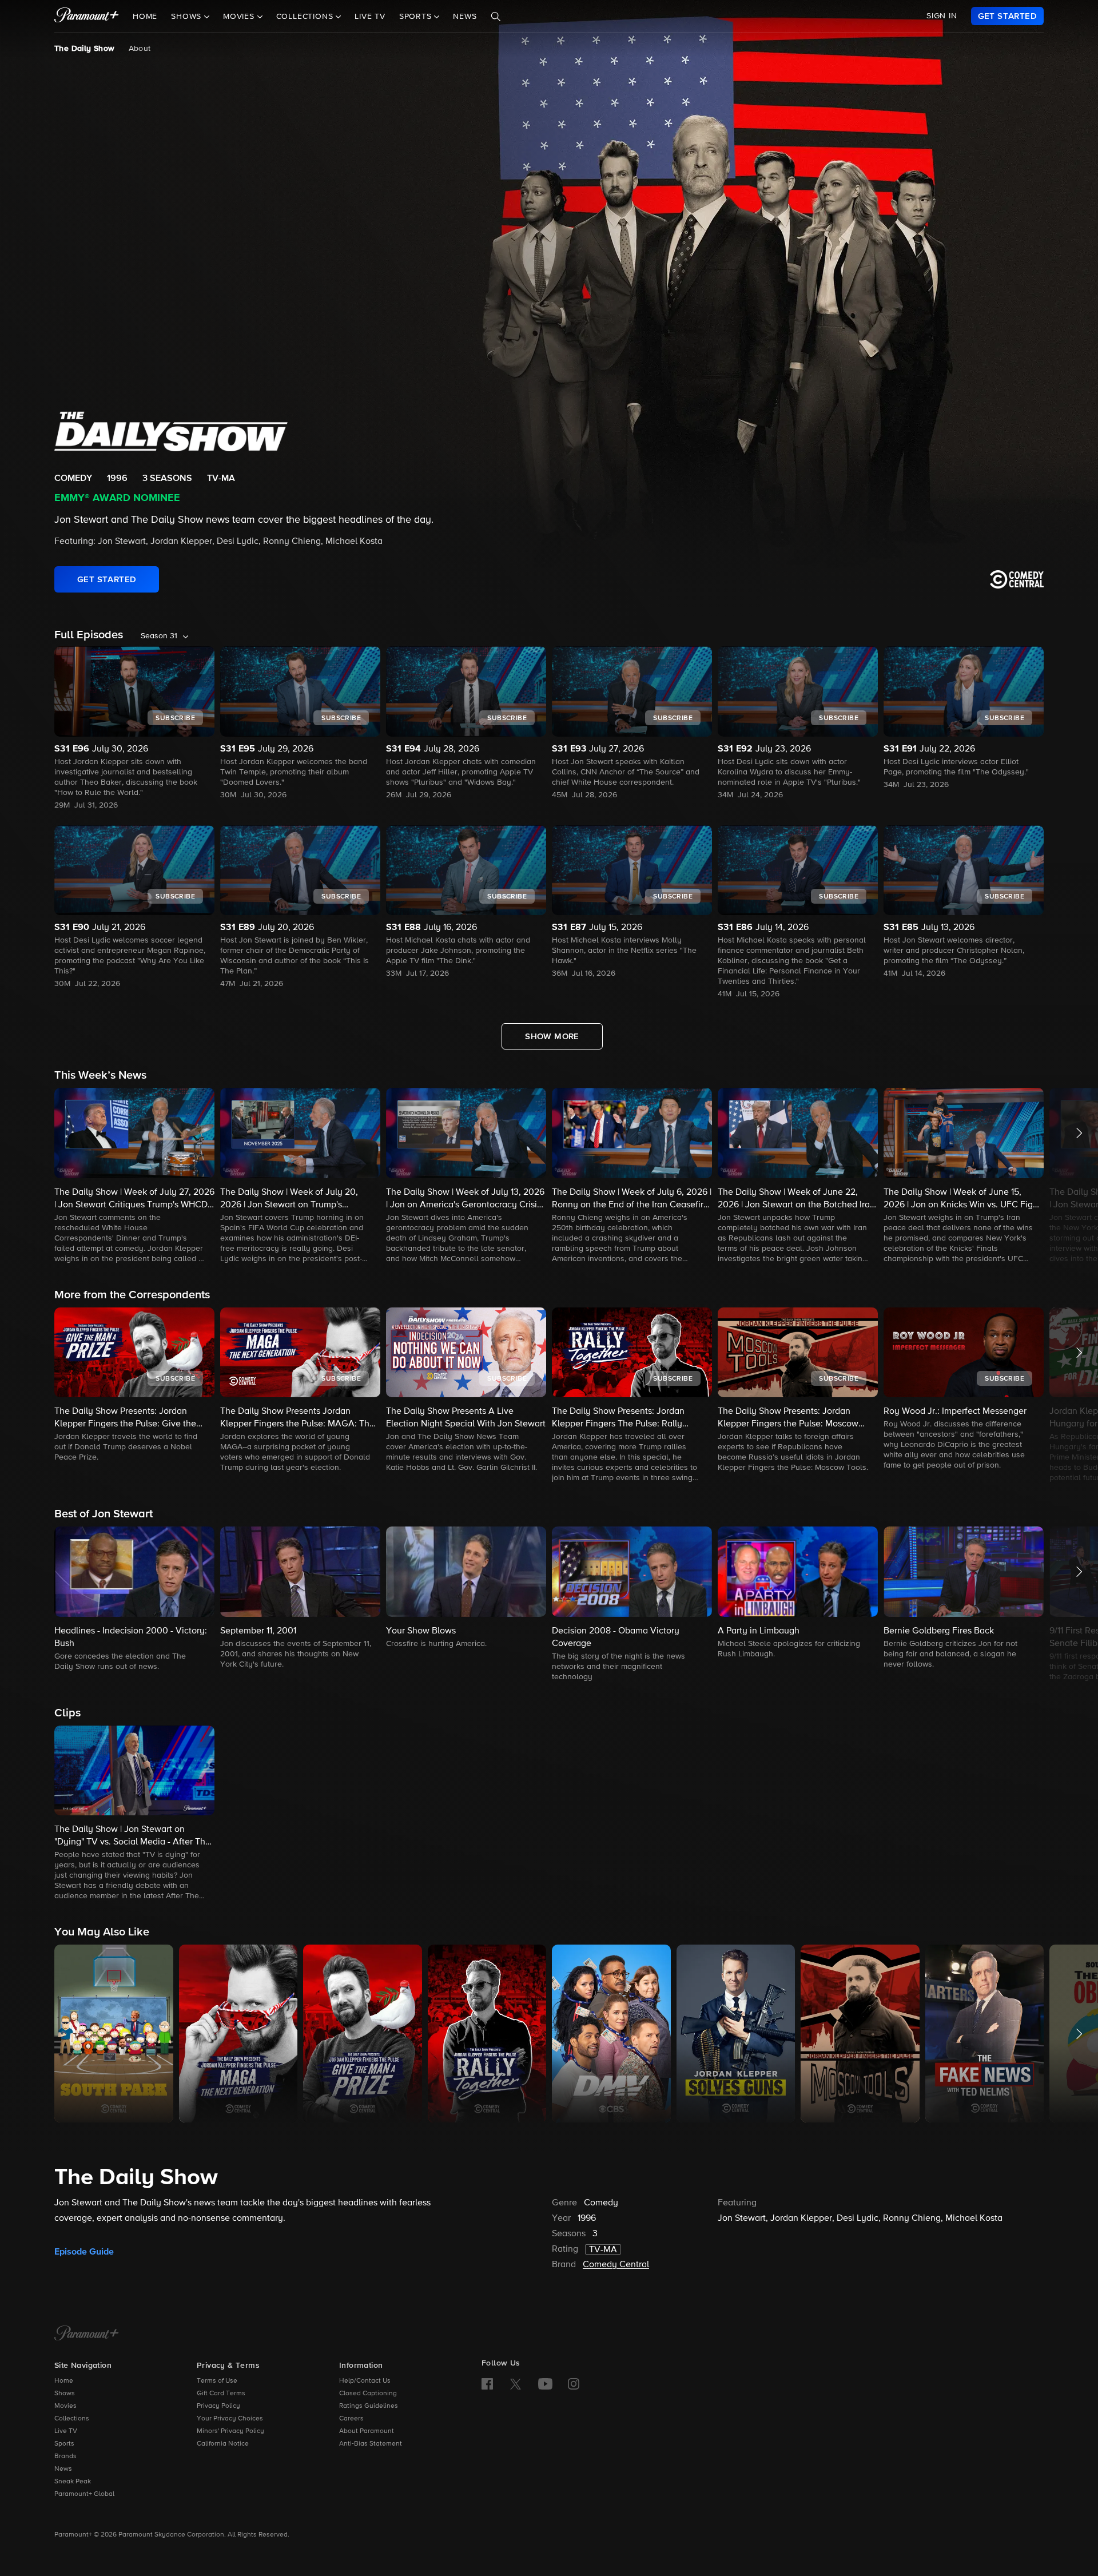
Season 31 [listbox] (159, 636)
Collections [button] (306, 17)
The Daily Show (85, 49)
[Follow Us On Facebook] (487, 2384)
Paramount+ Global (84, 2494)
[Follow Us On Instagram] (574, 2384)
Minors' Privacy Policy (230, 2431)
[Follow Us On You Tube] (545, 2384)
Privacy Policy (218, 2406)
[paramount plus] (87, 16)
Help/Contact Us (365, 2381)
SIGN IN (942, 16)
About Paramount (367, 2431)
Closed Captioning (368, 2394)
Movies (65, 2406)
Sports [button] (417, 17)
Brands (65, 2456)
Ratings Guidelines (369, 2406)
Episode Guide (84, 2252)
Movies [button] (240, 17)
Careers (351, 2419)
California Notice (223, 2444)
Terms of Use (217, 2381)
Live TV (370, 17)
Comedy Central (616, 2265)
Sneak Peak (73, 2482)
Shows (65, 2394)
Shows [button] (188, 17)
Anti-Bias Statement (371, 2444)
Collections (72, 2419)
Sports (64, 2444)
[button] (134, 1176)
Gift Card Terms (221, 2394)
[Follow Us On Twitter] (516, 2383)
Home (145, 17)
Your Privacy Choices (230, 2419)
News (465, 17)
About (140, 49)
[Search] (496, 17)
